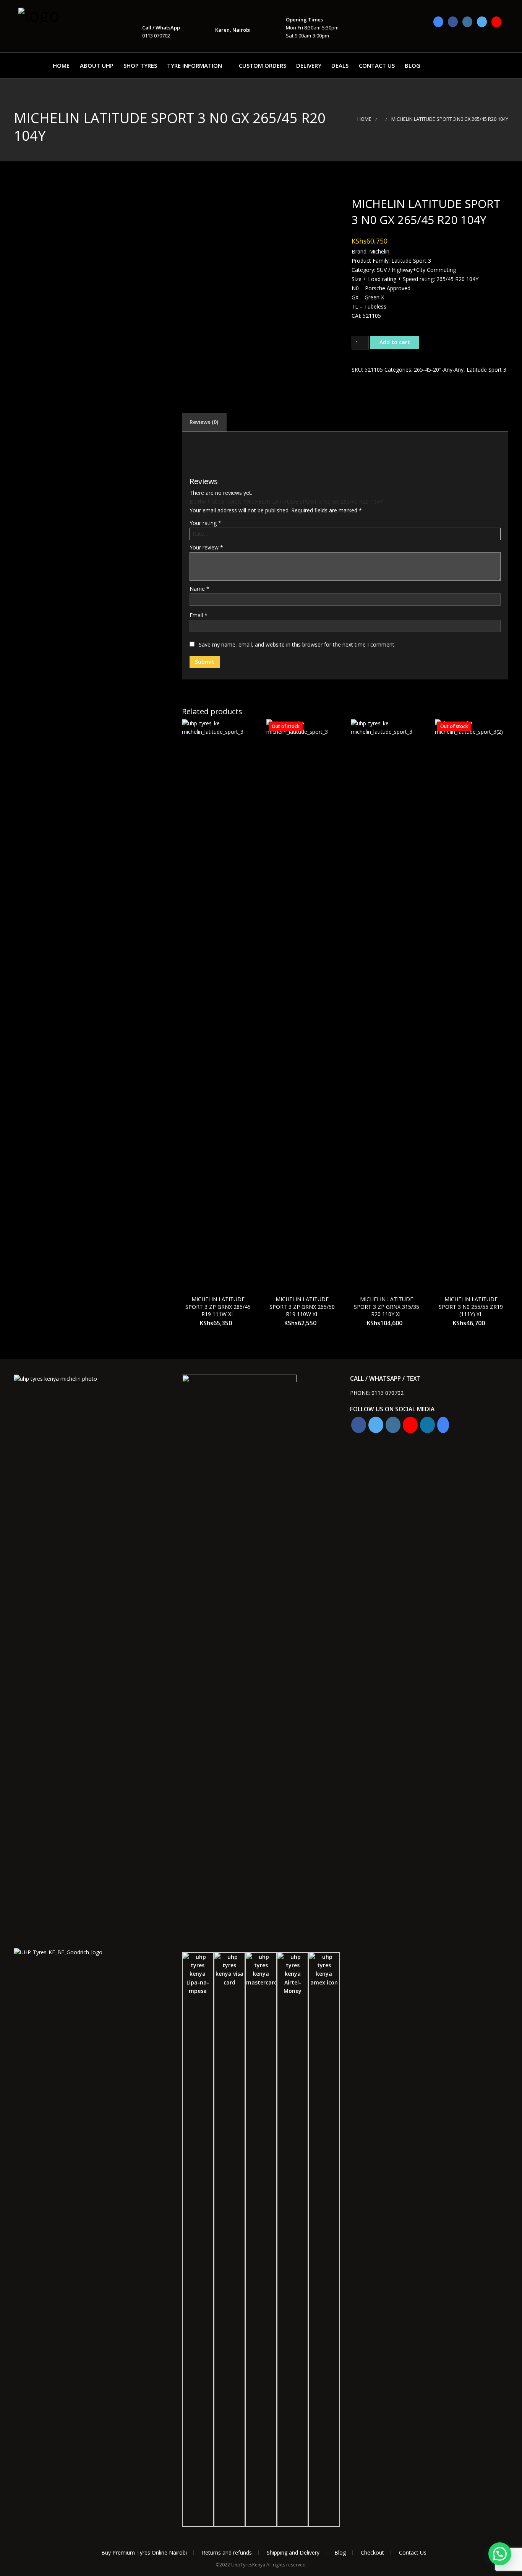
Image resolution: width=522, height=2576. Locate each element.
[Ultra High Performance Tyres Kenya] (57, 14)
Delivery (309, 65)
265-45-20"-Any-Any (439, 370)
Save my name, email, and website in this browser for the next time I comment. (297, 644)
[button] (500, 2554)
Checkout (372, 2552)
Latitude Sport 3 (486, 370)
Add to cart (395, 342)
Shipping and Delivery (293, 2552)
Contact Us (377, 65)
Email (199, 615)
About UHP (97, 65)
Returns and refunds (227, 2552)
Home (61, 65)
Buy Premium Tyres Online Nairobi (144, 2552)
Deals (340, 65)
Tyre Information (195, 65)
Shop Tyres (140, 65)
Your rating (205, 523)
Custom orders (263, 65)
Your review (206, 547)
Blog (413, 65)
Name (199, 589)
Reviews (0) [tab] (204, 422)
